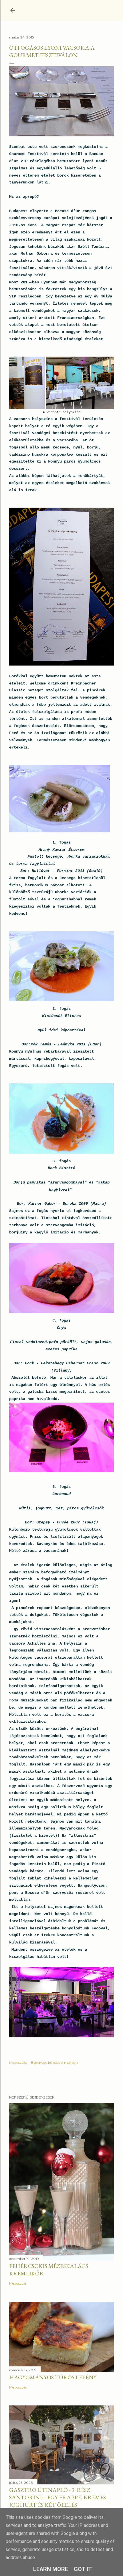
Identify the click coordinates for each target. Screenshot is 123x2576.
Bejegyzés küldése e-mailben (54, 2062)
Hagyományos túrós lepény (53, 2377)
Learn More (51, 2569)
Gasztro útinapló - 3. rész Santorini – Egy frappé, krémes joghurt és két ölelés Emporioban (57, 2501)
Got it (83, 2569)
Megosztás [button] (18, 2062)
